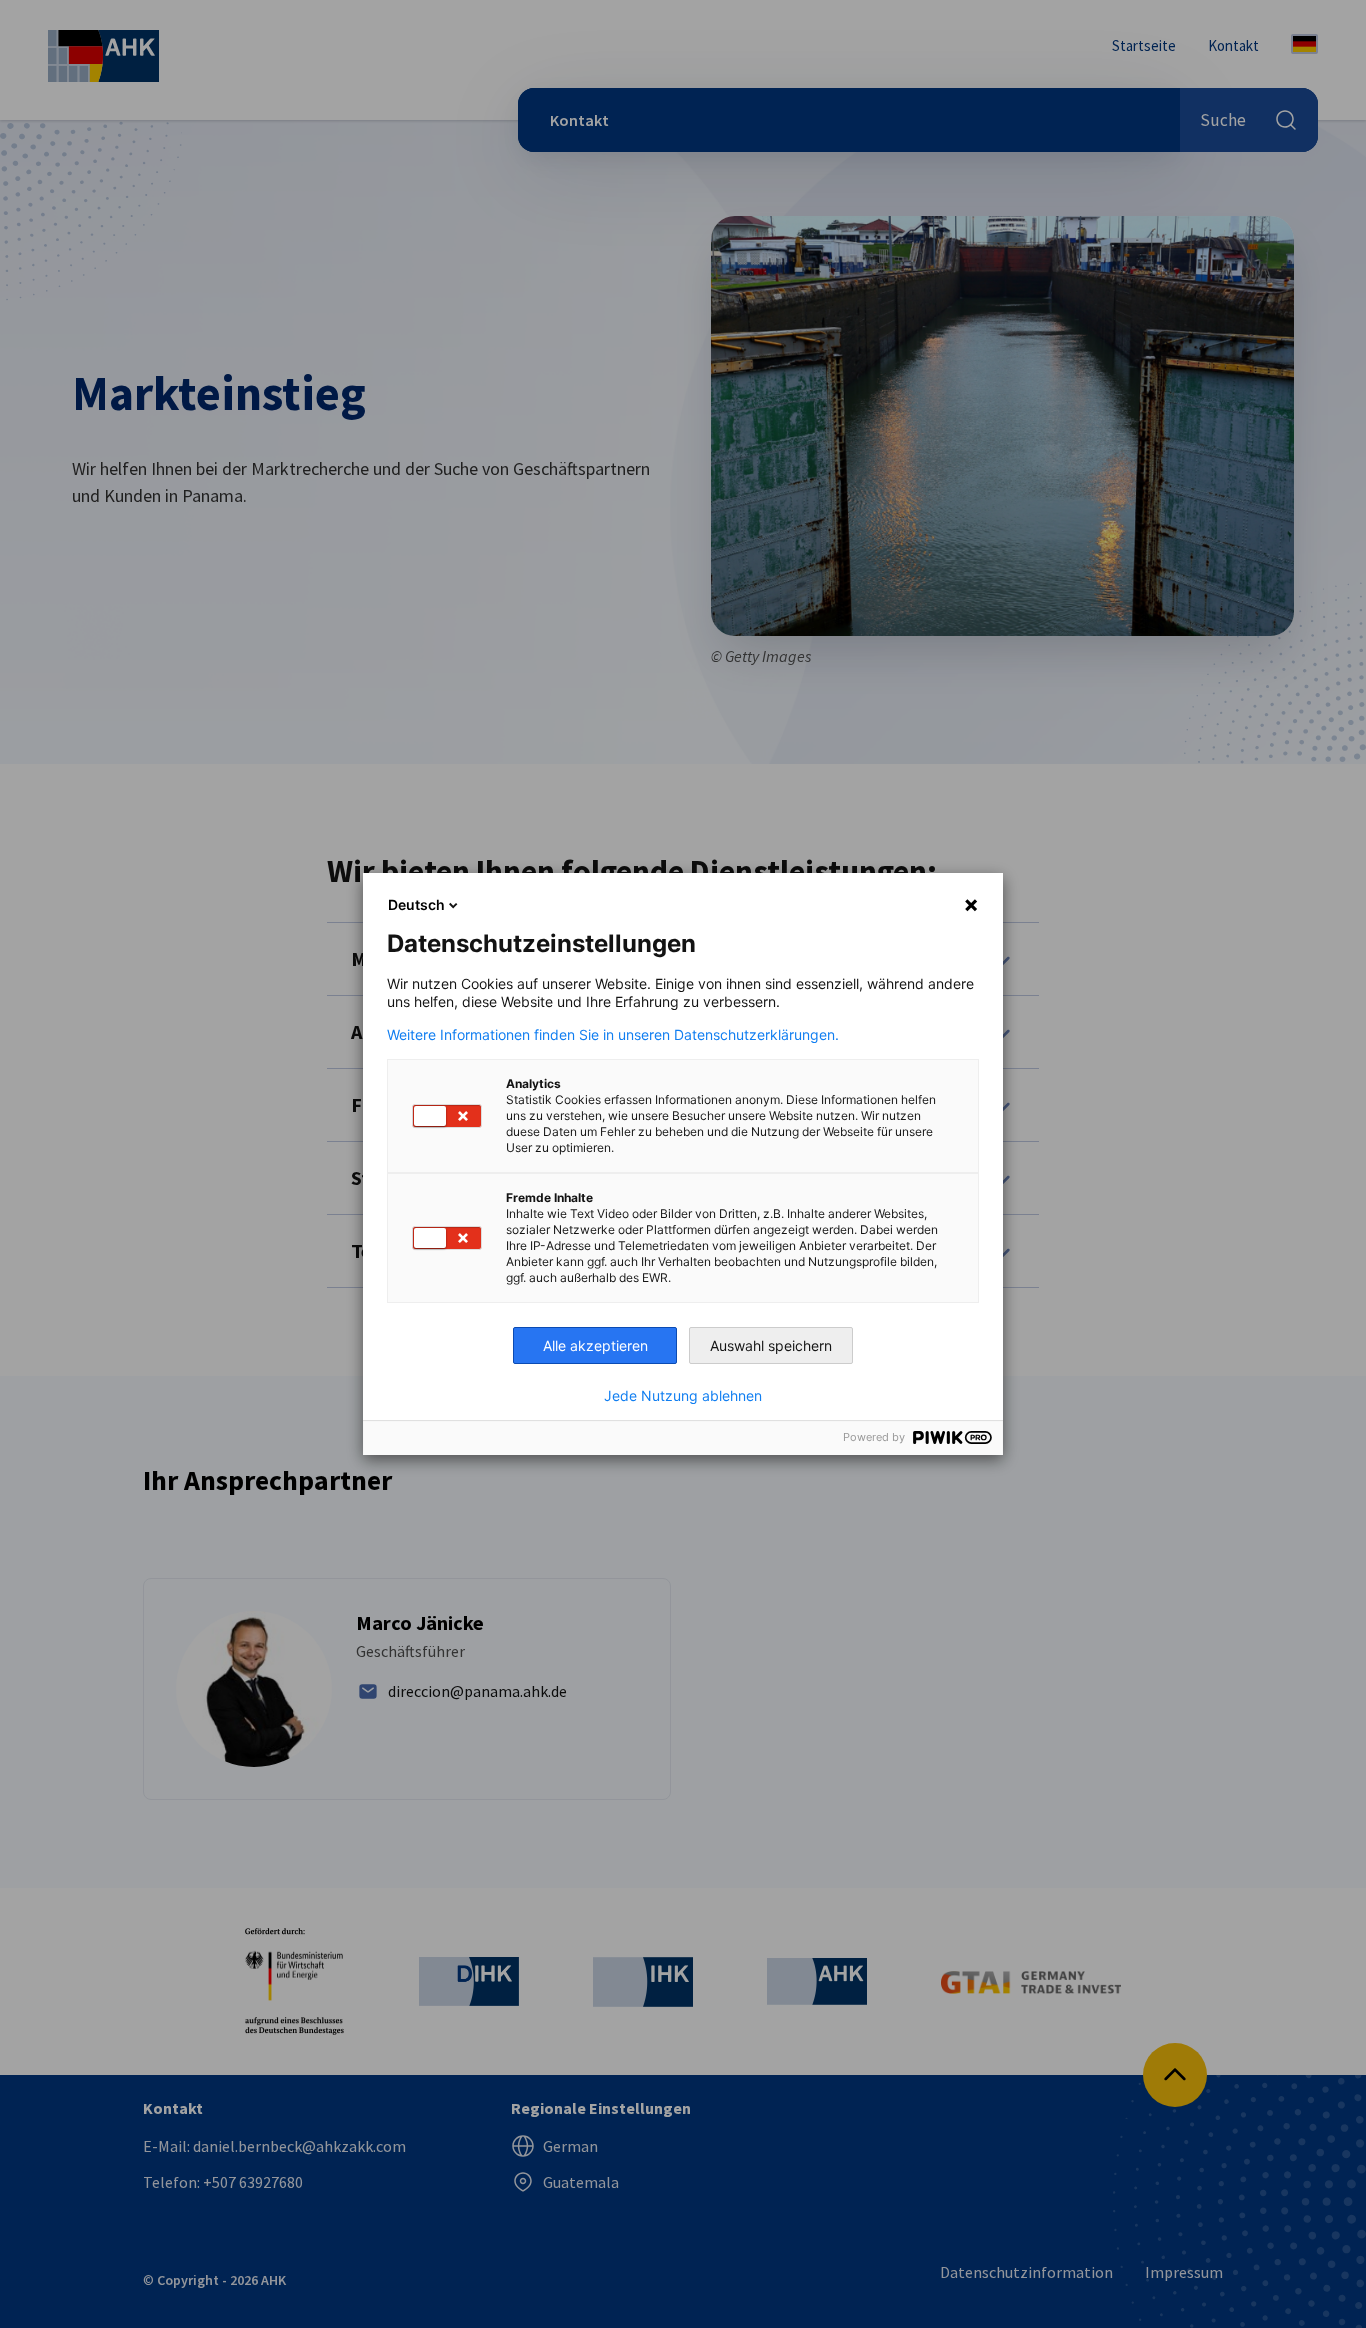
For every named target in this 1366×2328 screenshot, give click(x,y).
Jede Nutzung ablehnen (683, 1396)
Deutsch (416, 904)
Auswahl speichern (771, 1345)
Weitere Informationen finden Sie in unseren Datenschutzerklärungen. (613, 1035)
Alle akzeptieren (595, 1345)
